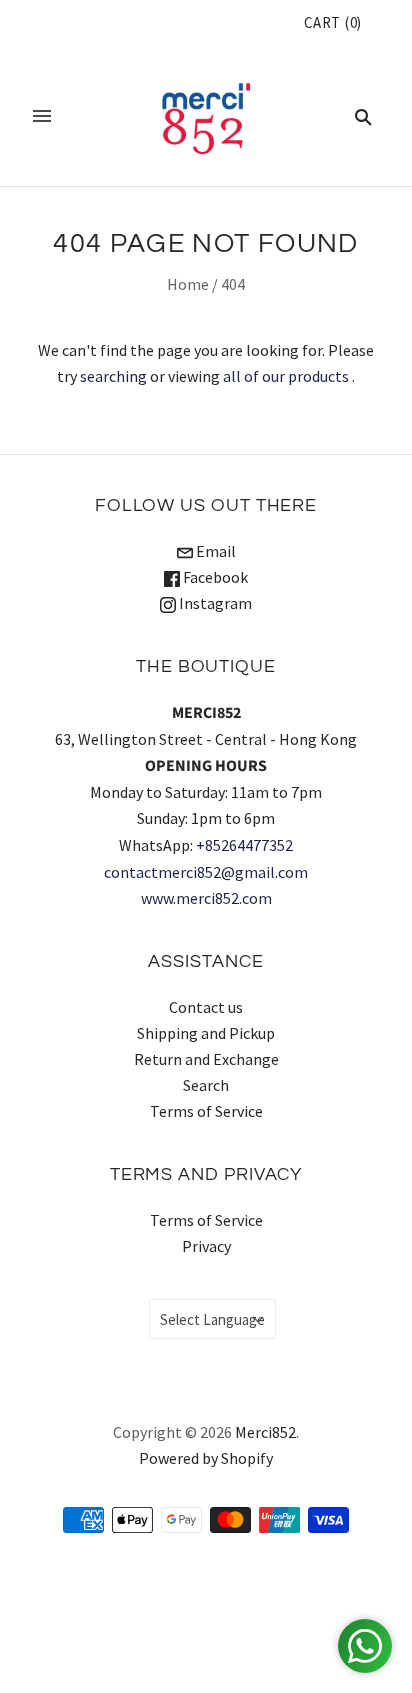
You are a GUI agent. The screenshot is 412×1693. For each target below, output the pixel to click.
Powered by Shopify (206, 1458)
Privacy (206, 1246)
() (333, 22)
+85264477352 (244, 845)
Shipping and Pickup (206, 1033)
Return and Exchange (206, 1059)
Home (188, 284)
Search (206, 1085)
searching (113, 376)
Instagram (214, 603)
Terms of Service (206, 1111)
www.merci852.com (206, 898)
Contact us (206, 1007)
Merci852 (265, 1432)
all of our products (286, 376)
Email (214, 551)
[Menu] (42, 116)
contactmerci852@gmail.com (206, 872)
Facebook (214, 577)
